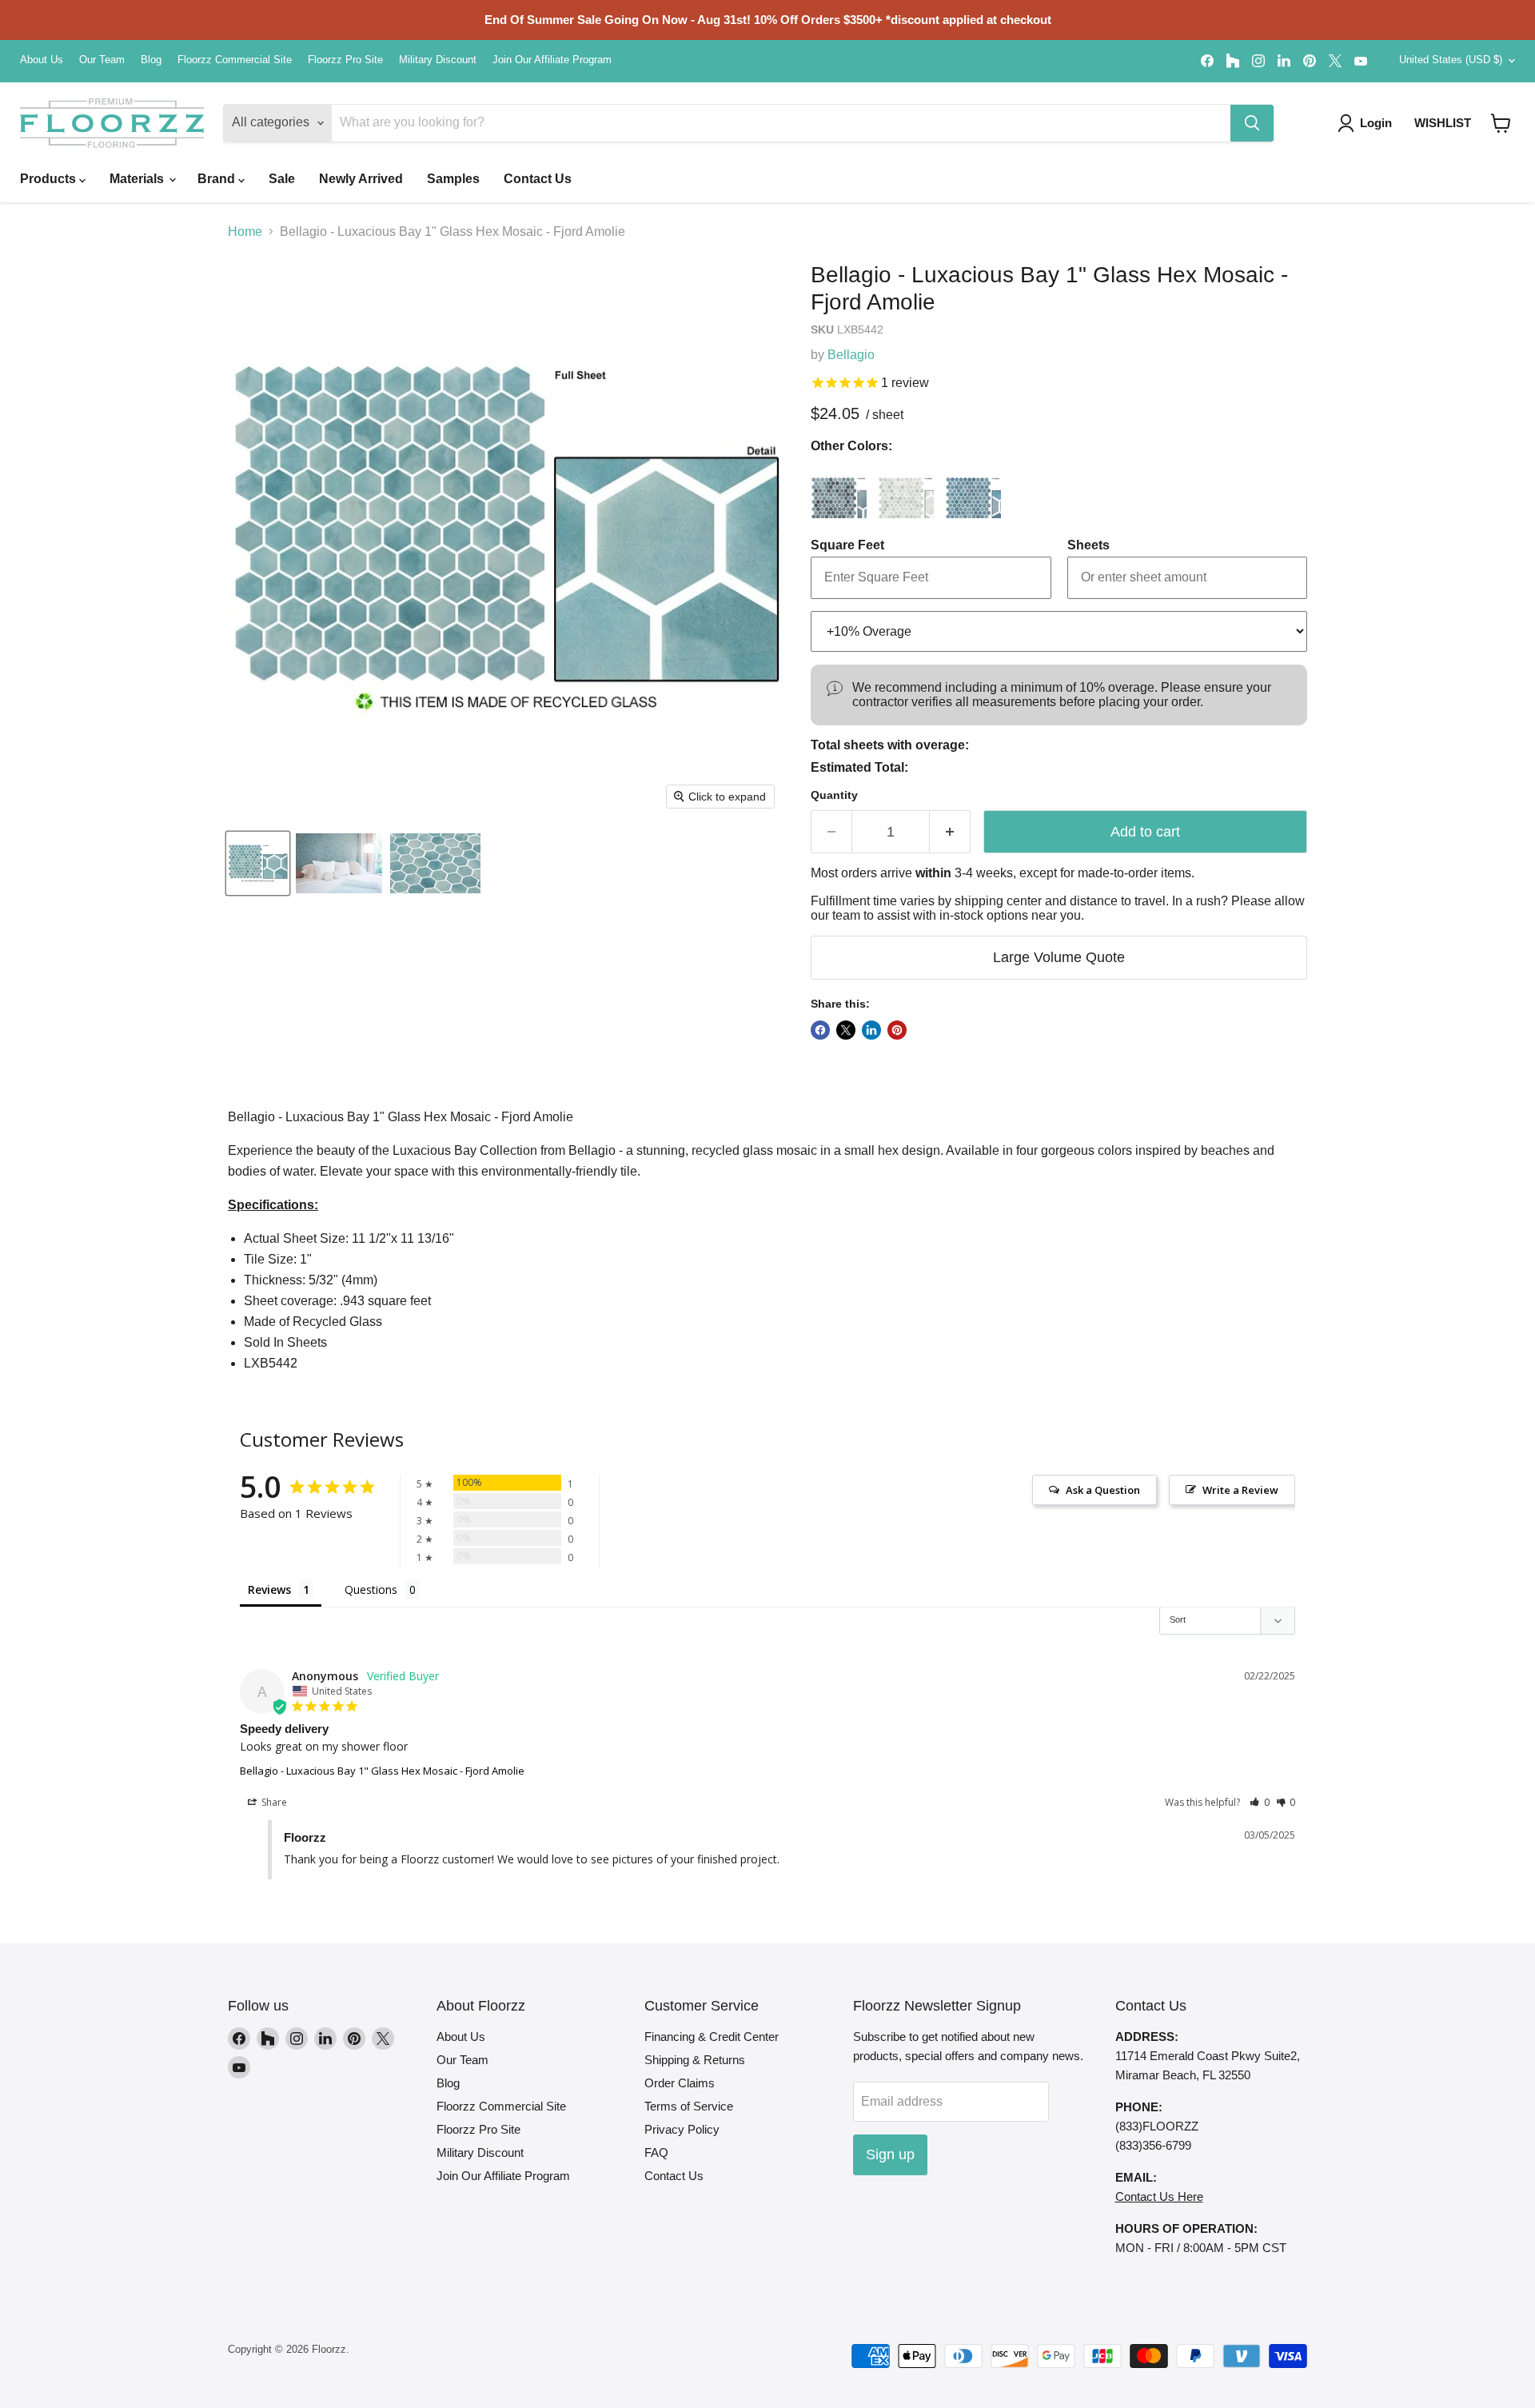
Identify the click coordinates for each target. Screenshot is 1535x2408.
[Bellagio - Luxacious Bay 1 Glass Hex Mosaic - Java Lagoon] (839, 490)
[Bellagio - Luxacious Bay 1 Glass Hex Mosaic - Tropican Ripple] (973, 490)
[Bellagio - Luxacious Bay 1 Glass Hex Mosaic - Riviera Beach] (906, 490)
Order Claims (680, 2083)
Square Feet (847, 545)
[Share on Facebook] (820, 1030)
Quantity (834, 795)
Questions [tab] (371, 1589)
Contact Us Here (1159, 2196)
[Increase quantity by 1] (950, 832)
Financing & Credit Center (712, 2037)
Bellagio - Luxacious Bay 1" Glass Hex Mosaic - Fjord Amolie (382, 1771)
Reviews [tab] (269, 1589)
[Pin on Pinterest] (897, 1030)
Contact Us (538, 179)
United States (1451, 60)
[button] (1501, 123)
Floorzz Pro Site (345, 60)
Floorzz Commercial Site (235, 60)
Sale (282, 179)
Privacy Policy (682, 2129)
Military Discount (438, 60)
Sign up (890, 2154)
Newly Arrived (361, 179)
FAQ (656, 2152)
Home (245, 232)
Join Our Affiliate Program (552, 60)
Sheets (1088, 545)
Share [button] (273, 1802)
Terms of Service (689, 2106)
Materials (138, 179)
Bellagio (851, 355)
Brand (218, 179)
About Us (42, 60)
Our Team (102, 60)
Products (50, 179)
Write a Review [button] (1240, 1490)
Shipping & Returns (695, 2060)
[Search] (1252, 123)
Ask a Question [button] (1103, 1490)
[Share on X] (846, 1030)
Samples (453, 179)
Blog (151, 60)
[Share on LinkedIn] (871, 1030)
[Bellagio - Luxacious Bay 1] (258, 863)
